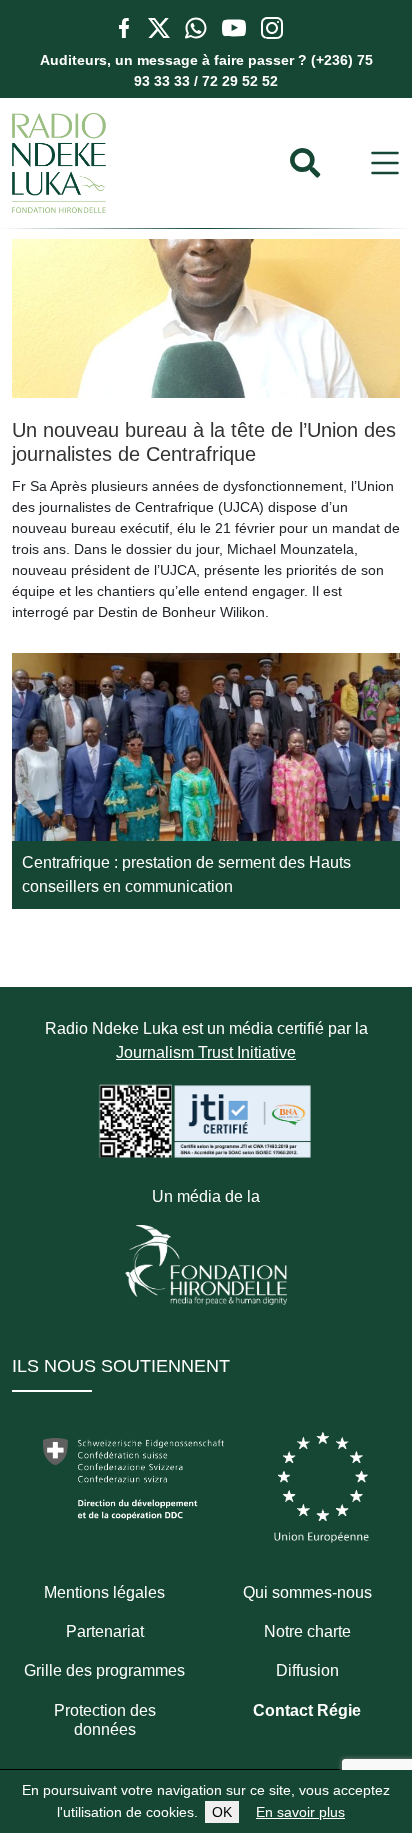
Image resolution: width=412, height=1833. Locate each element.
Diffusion (307, 1670)
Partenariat (105, 1631)
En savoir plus (300, 1812)
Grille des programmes (104, 1670)
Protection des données (105, 1720)
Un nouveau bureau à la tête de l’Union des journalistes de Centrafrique (204, 442)
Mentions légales (104, 1592)
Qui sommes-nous (307, 1592)
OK (222, 1812)
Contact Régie (307, 1710)
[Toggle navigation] (385, 163)
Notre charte (307, 1631)
